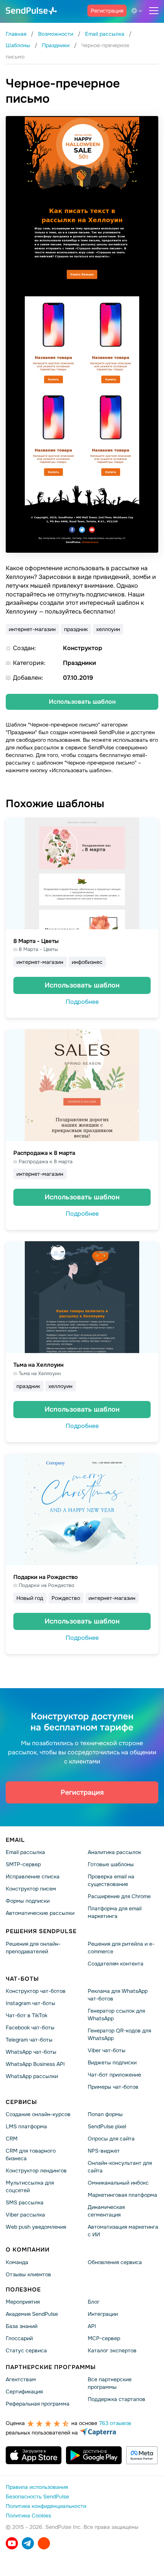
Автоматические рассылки (40, 1913)
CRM (12, 2139)
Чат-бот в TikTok (27, 2015)
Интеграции (103, 2314)
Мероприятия (23, 2302)
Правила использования (37, 2487)
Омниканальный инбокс (118, 2183)
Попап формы (105, 2114)
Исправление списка (33, 1876)
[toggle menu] (154, 11)
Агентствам (21, 2379)
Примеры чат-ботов (113, 2087)
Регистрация (107, 11)
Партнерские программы (51, 2367)
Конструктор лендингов (36, 2171)
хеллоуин (108, 629)
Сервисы (21, 2102)
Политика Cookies (28, 2516)
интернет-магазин (32, 629)
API (92, 2326)
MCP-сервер (104, 2338)
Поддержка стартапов (117, 2399)
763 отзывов (115, 2423)
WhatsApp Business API (35, 2064)
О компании (28, 2250)
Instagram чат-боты (31, 2003)
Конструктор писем (31, 1889)
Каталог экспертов (112, 2350)
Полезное (23, 2289)
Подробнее (82, 1002)
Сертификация (24, 2392)
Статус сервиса (26, 2350)
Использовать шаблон (82, 702)
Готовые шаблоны (111, 1864)
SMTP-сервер (23, 1864)
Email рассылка (25, 1852)
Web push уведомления (36, 2227)
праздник (76, 629)
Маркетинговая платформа (122, 2195)
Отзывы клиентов (28, 2274)
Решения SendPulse (41, 1931)
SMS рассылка (25, 2202)
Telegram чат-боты (29, 2040)
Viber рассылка (25, 2215)
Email (15, 1840)
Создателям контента (116, 1963)
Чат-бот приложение (114, 2075)
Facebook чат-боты (30, 2027)
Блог (94, 2302)
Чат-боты (22, 1978)
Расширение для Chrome (119, 1896)
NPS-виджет (104, 2151)
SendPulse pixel (107, 2126)
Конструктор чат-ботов (36, 1991)
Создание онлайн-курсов (38, 2114)
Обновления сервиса (115, 2262)
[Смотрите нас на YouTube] (12, 2543)
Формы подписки (28, 1901)
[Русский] (138, 11)
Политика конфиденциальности (46, 2506)
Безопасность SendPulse (37, 2496)
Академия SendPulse (32, 2314)
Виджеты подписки (112, 2062)
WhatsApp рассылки (32, 2076)
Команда (17, 2262)
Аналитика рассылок (114, 1852)
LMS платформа (26, 2126)
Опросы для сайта (111, 2139)
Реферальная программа (38, 2404)
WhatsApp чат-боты (31, 2052)
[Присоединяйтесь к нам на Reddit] (44, 2543)
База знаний (22, 2326)
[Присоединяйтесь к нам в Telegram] (28, 2543)
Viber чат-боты (107, 2050)
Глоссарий (19, 2338)
